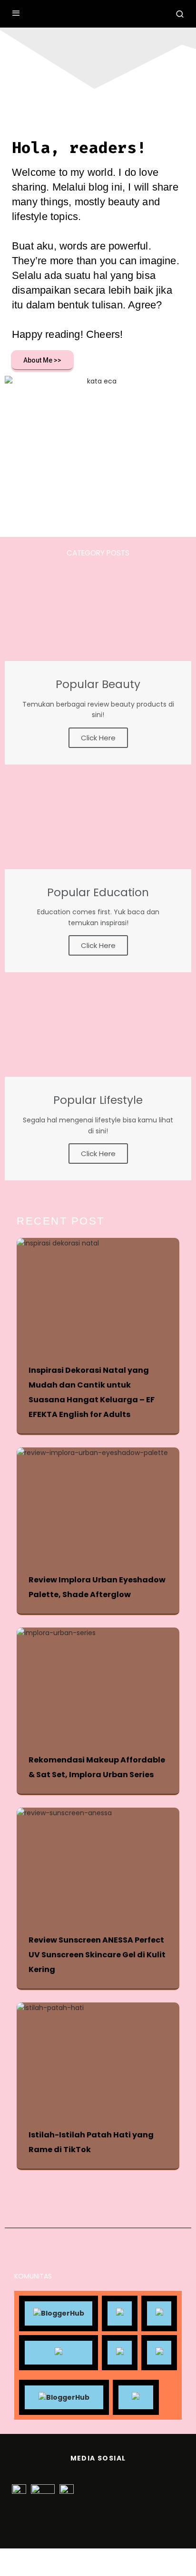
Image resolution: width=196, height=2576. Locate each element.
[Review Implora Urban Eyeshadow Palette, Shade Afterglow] (103, 1502)
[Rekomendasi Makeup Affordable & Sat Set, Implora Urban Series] (103, 1682)
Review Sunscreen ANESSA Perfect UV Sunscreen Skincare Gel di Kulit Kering (97, 1955)
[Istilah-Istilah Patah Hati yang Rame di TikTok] (103, 2057)
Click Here (98, 738)
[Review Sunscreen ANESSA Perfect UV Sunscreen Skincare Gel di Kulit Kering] (103, 1862)
